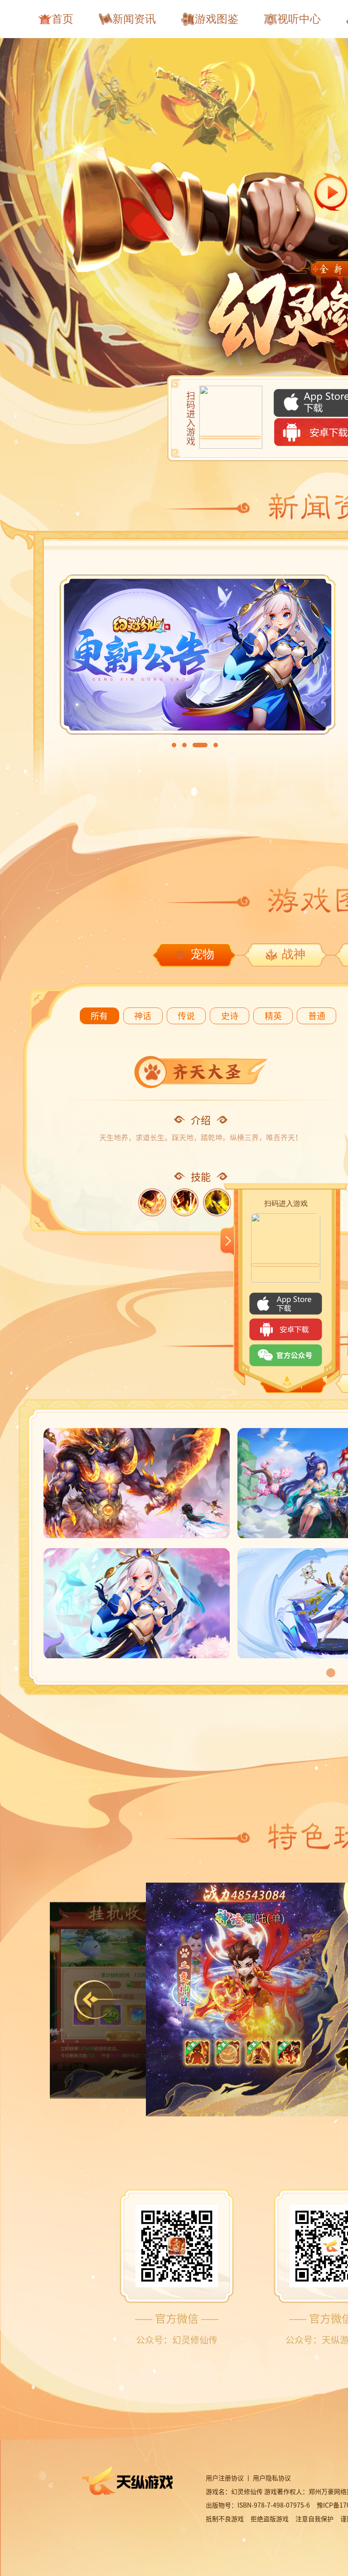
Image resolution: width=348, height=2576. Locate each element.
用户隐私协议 (273, 2478)
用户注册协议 (225, 2478)
